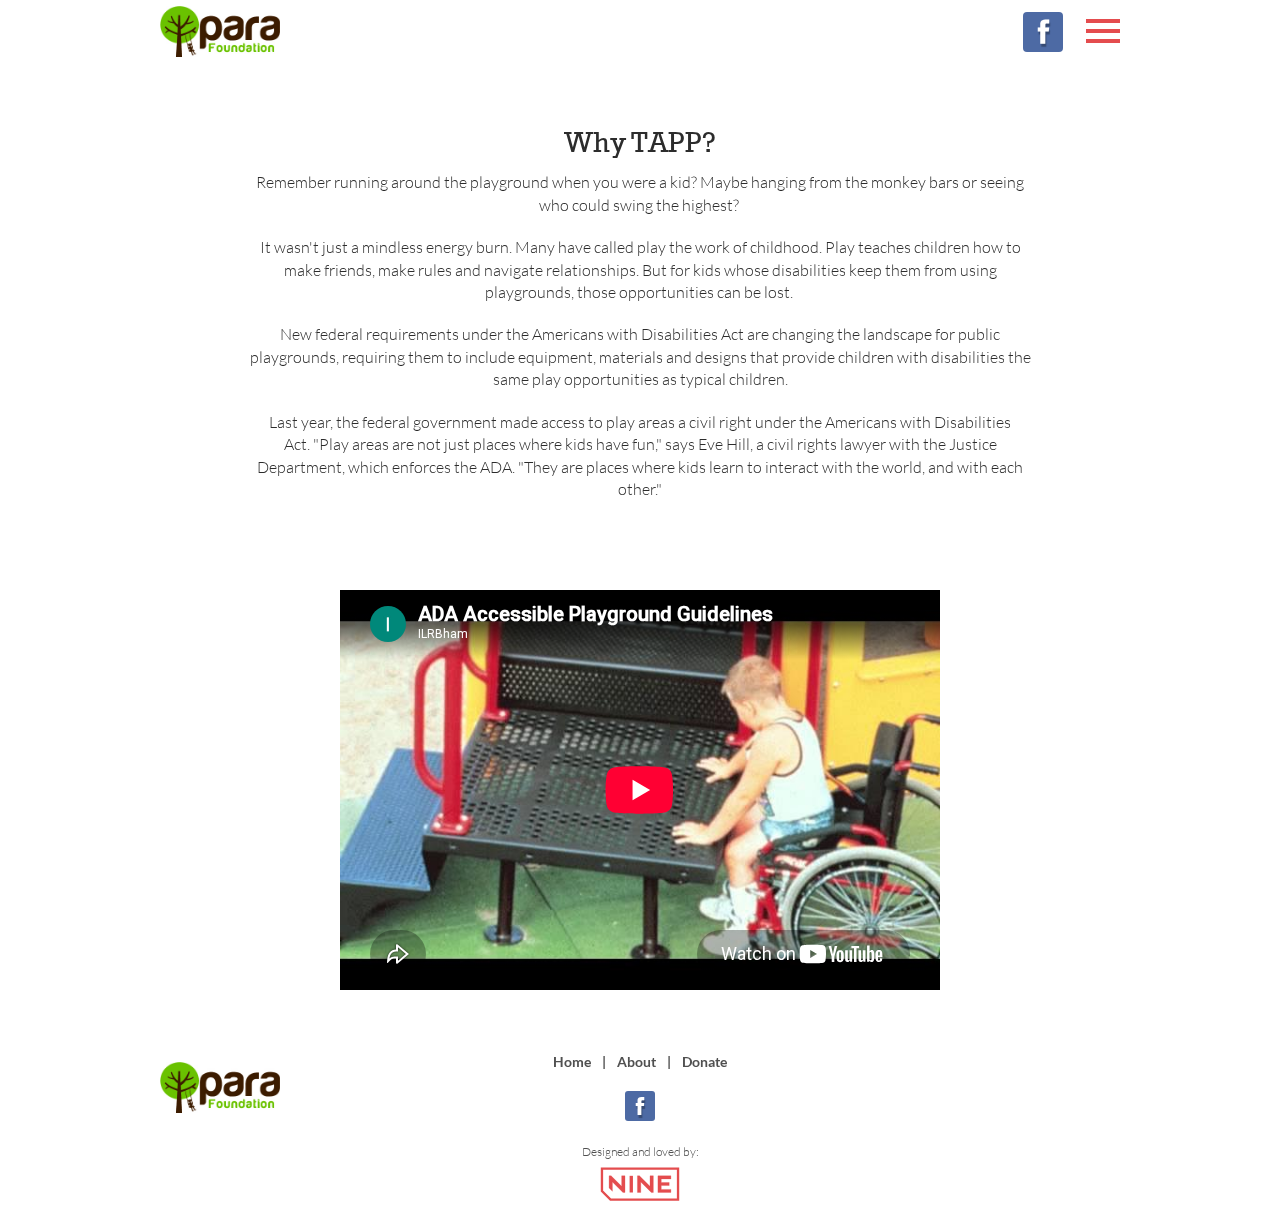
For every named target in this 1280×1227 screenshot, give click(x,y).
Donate (704, 1061)
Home (572, 1061)
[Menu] (1103, 27)
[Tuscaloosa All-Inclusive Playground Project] (220, 33)
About (636, 1061)
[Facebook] (1043, 32)
